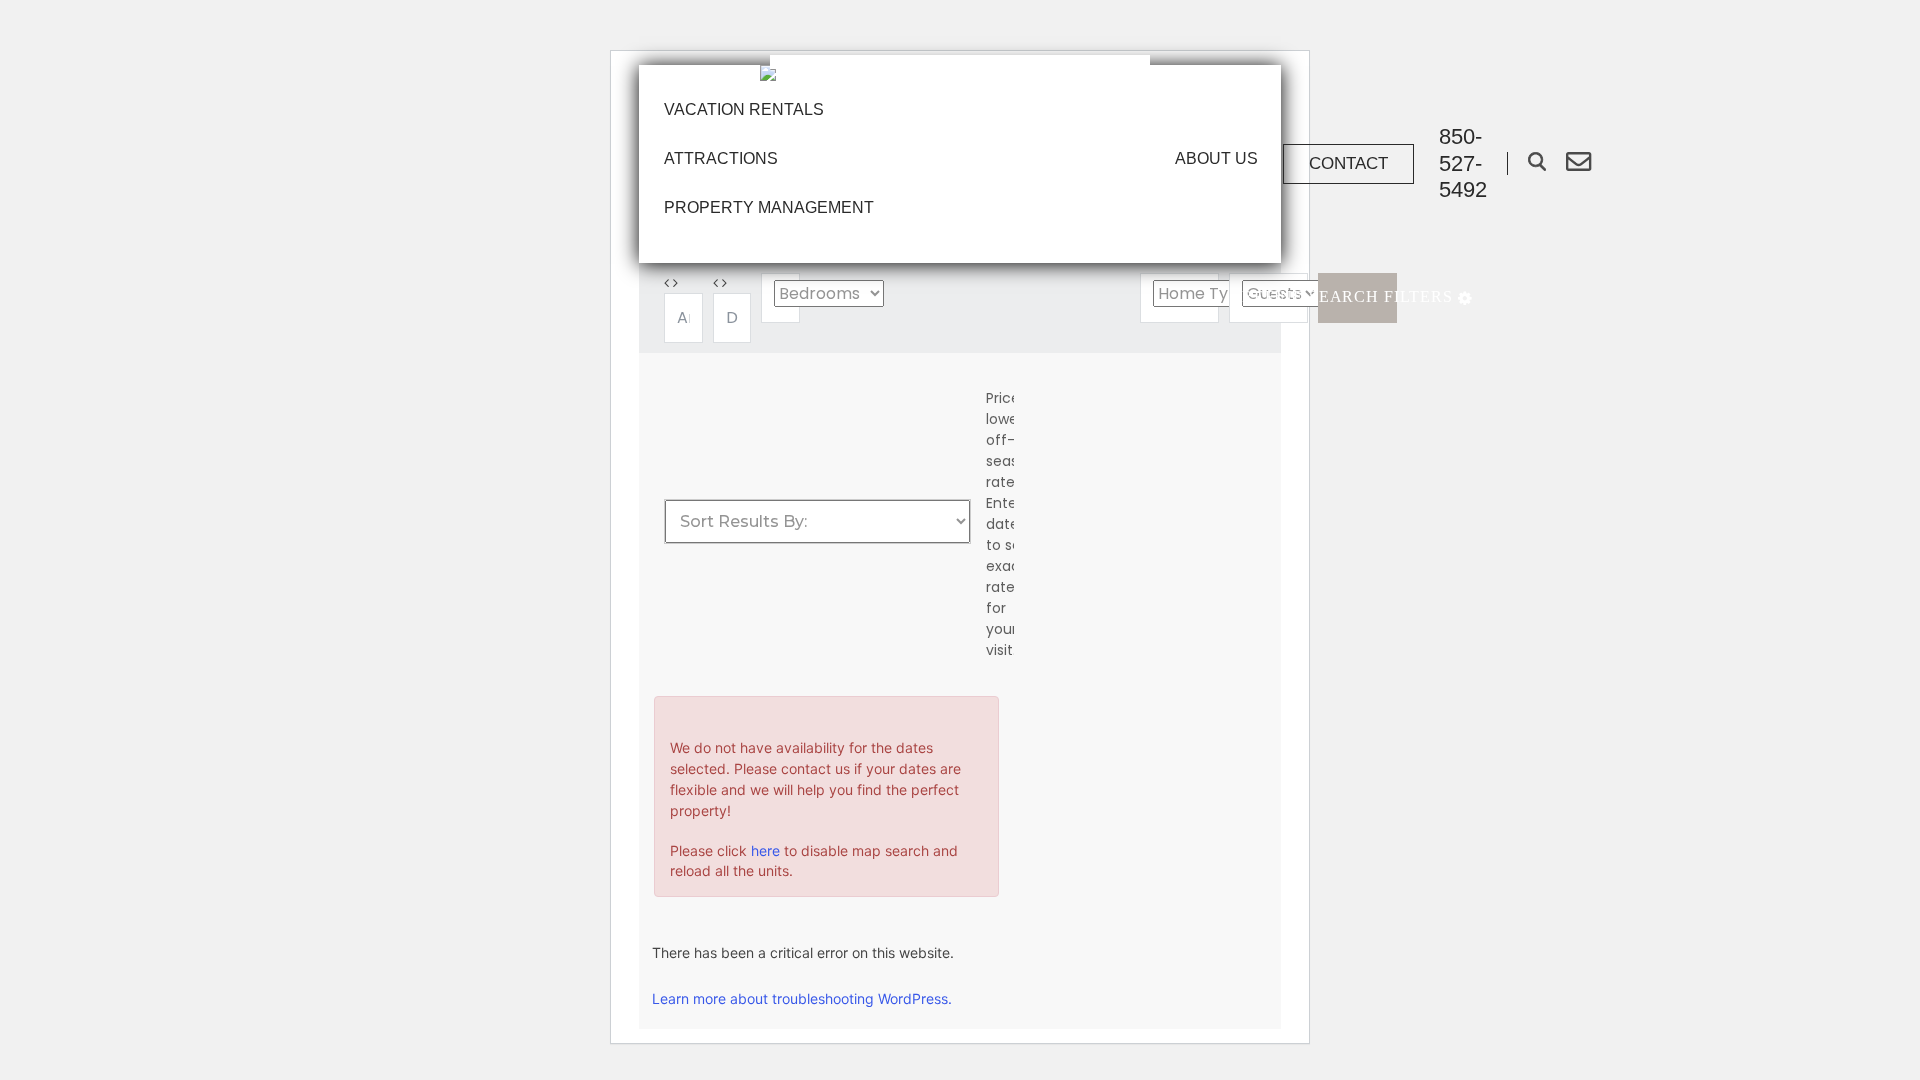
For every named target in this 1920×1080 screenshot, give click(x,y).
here (765, 850)
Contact (1348, 163)
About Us (1216, 158)
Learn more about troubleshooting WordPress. (802, 998)
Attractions (721, 158)
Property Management (769, 207)
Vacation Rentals (744, 109)
